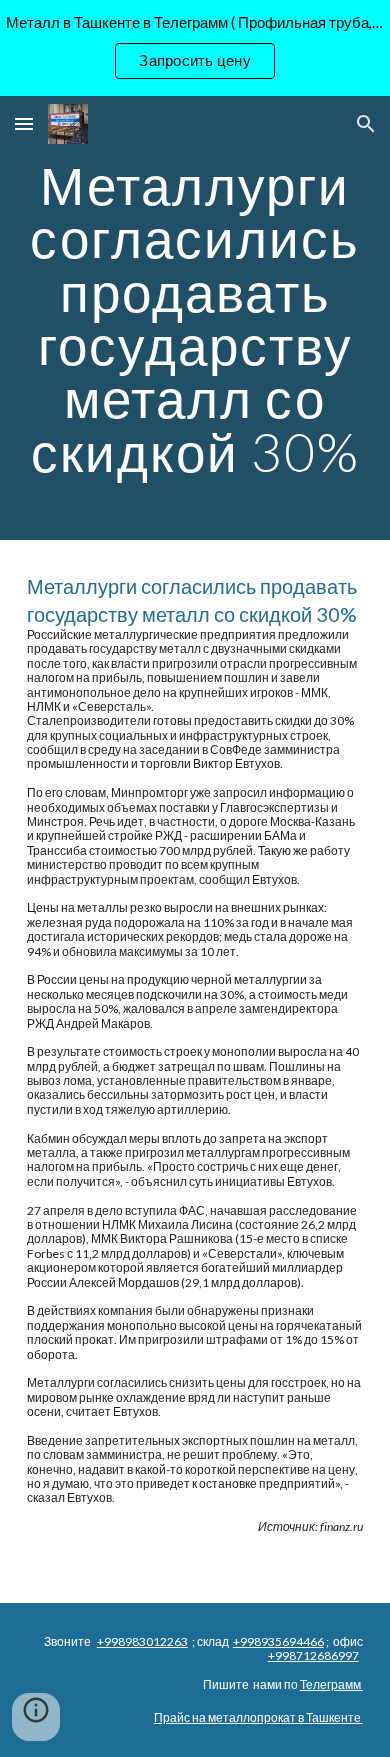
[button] (24, 123)
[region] (195, 48)
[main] (195, 318)
